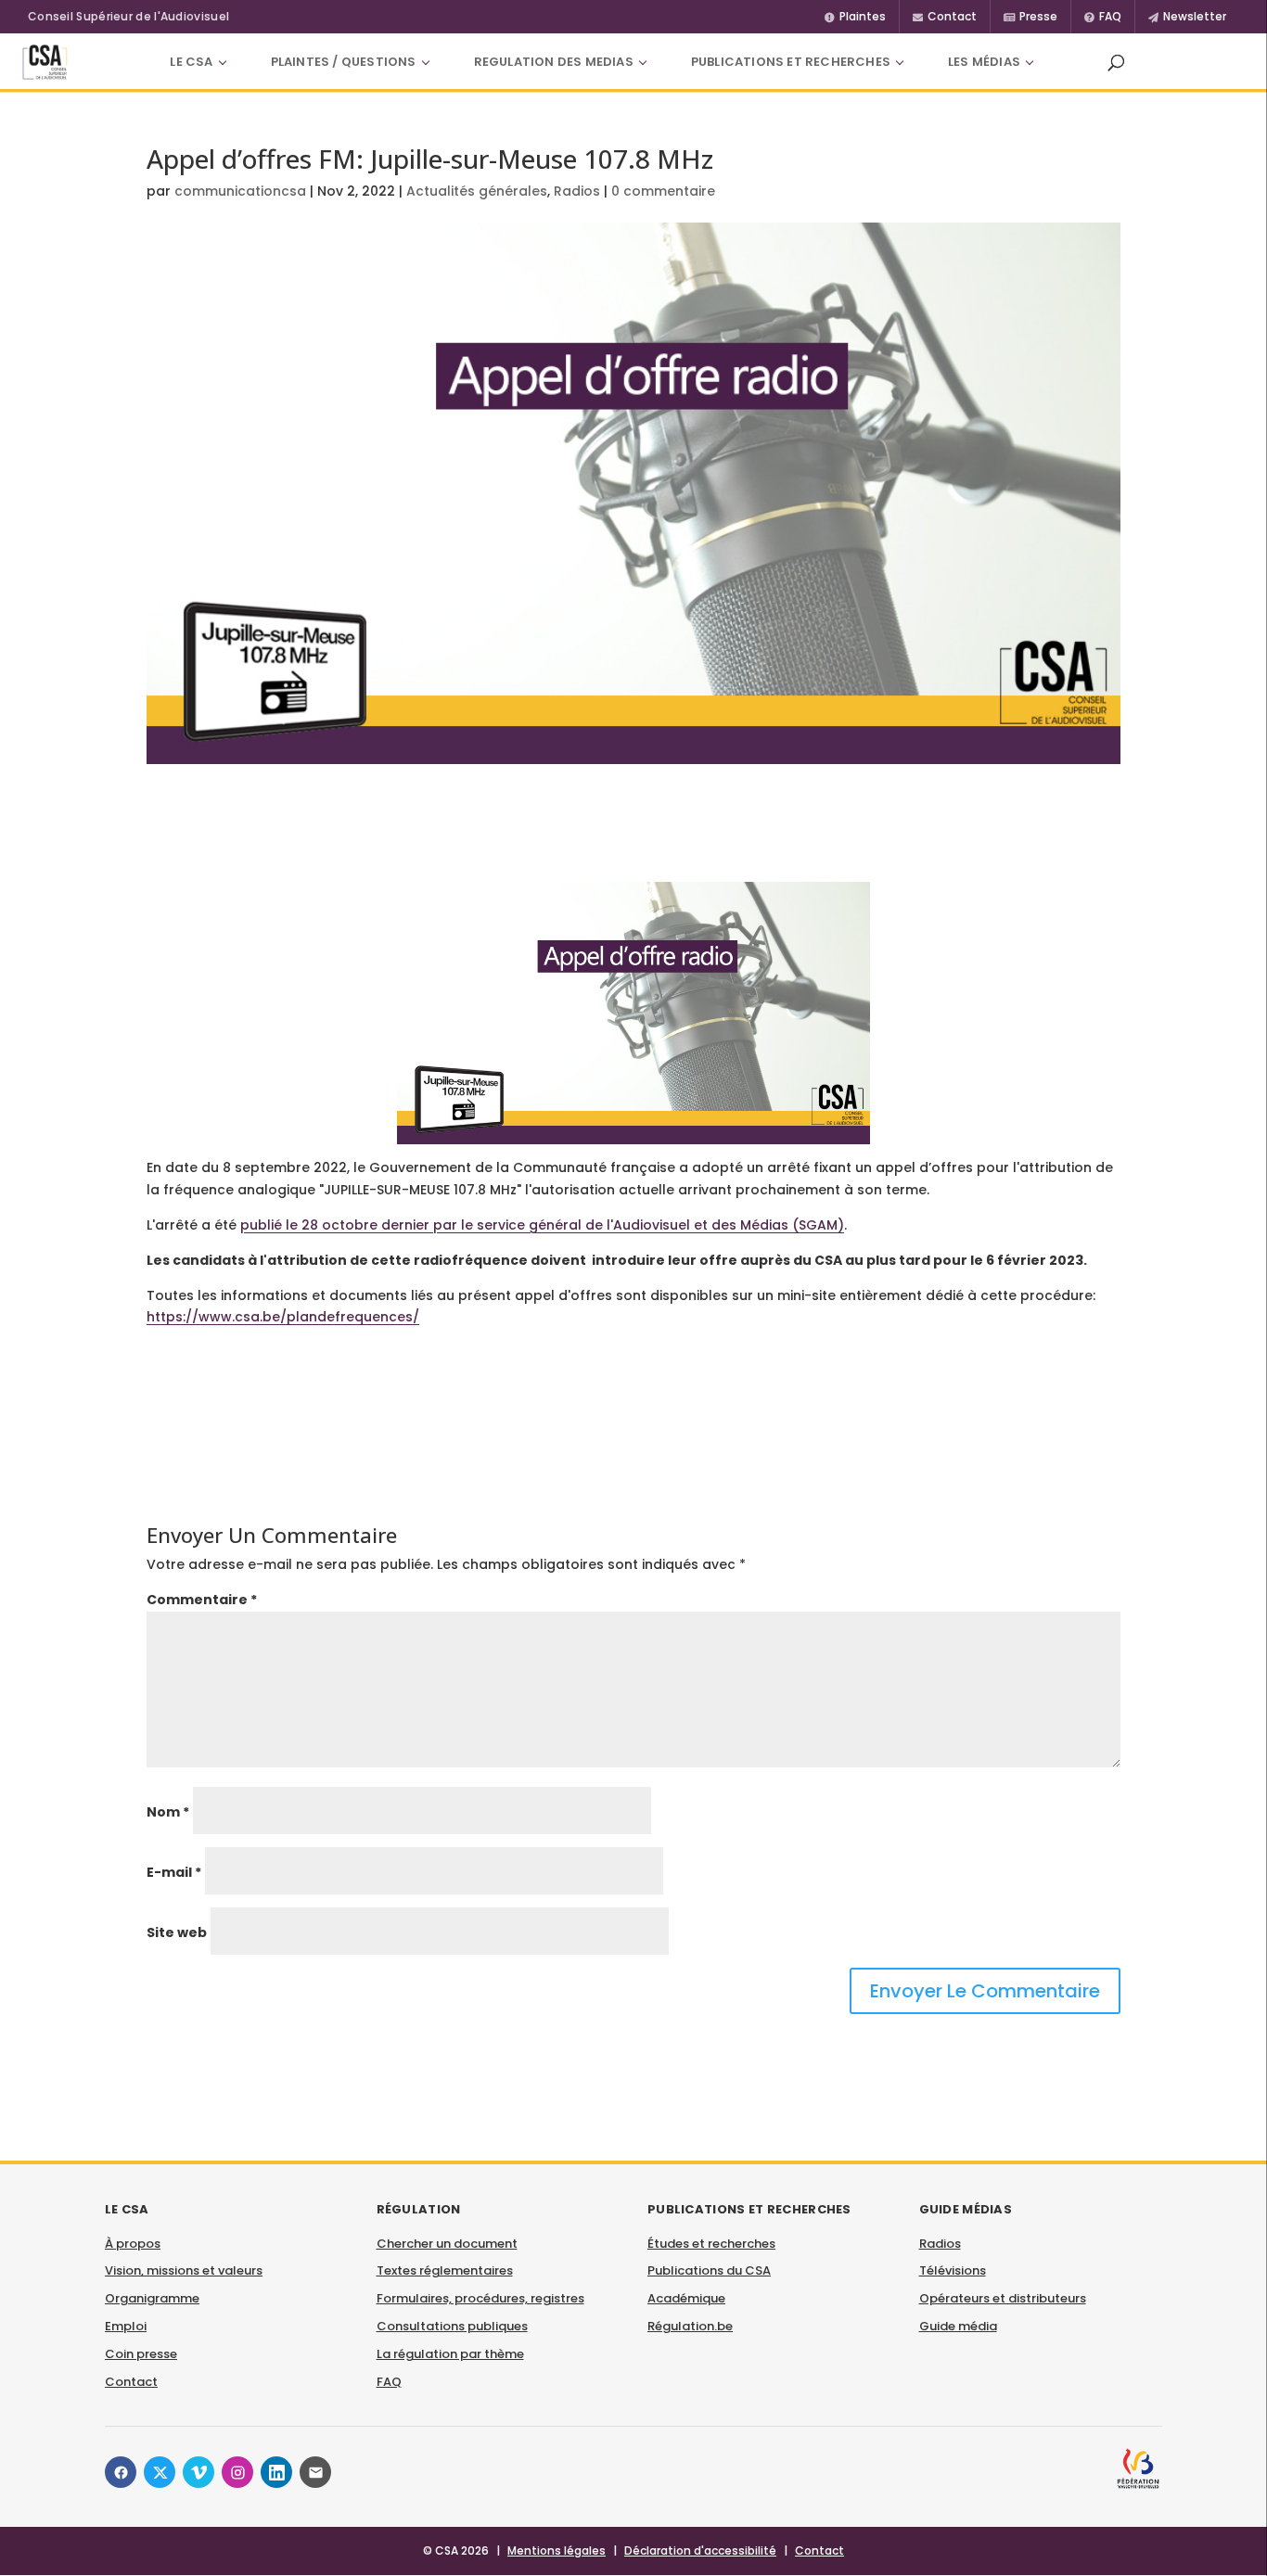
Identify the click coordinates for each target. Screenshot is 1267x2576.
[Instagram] (237, 2472)
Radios (577, 191)
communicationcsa (240, 191)
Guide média (958, 2326)
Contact (131, 2382)
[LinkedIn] (276, 2472)
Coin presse (141, 2354)
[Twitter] (160, 2472)
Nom (168, 1812)
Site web (177, 1932)
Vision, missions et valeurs (184, 2270)
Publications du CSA (709, 2270)
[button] (1116, 62)
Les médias (984, 62)
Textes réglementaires (445, 2270)
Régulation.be (690, 2326)
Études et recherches (711, 2244)
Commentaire (202, 1600)
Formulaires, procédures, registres (480, 2298)
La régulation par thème (450, 2354)
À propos (133, 2244)
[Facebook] (121, 2472)
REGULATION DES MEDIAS (554, 62)
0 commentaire (663, 191)
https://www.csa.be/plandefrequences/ (283, 1317)
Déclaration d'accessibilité (700, 2550)
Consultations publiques (452, 2326)
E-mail (174, 1872)
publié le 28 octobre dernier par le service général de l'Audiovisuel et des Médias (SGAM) (542, 1225)
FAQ (389, 2382)
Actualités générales (477, 191)
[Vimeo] (198, 2472)
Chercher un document (447, 2244)
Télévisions (953, 2270)
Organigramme (152, 2298)
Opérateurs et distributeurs (1003, 2298)
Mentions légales (557, 2550)
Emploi (126, 2326)
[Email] (315, 2472)
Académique (686, 2298)
